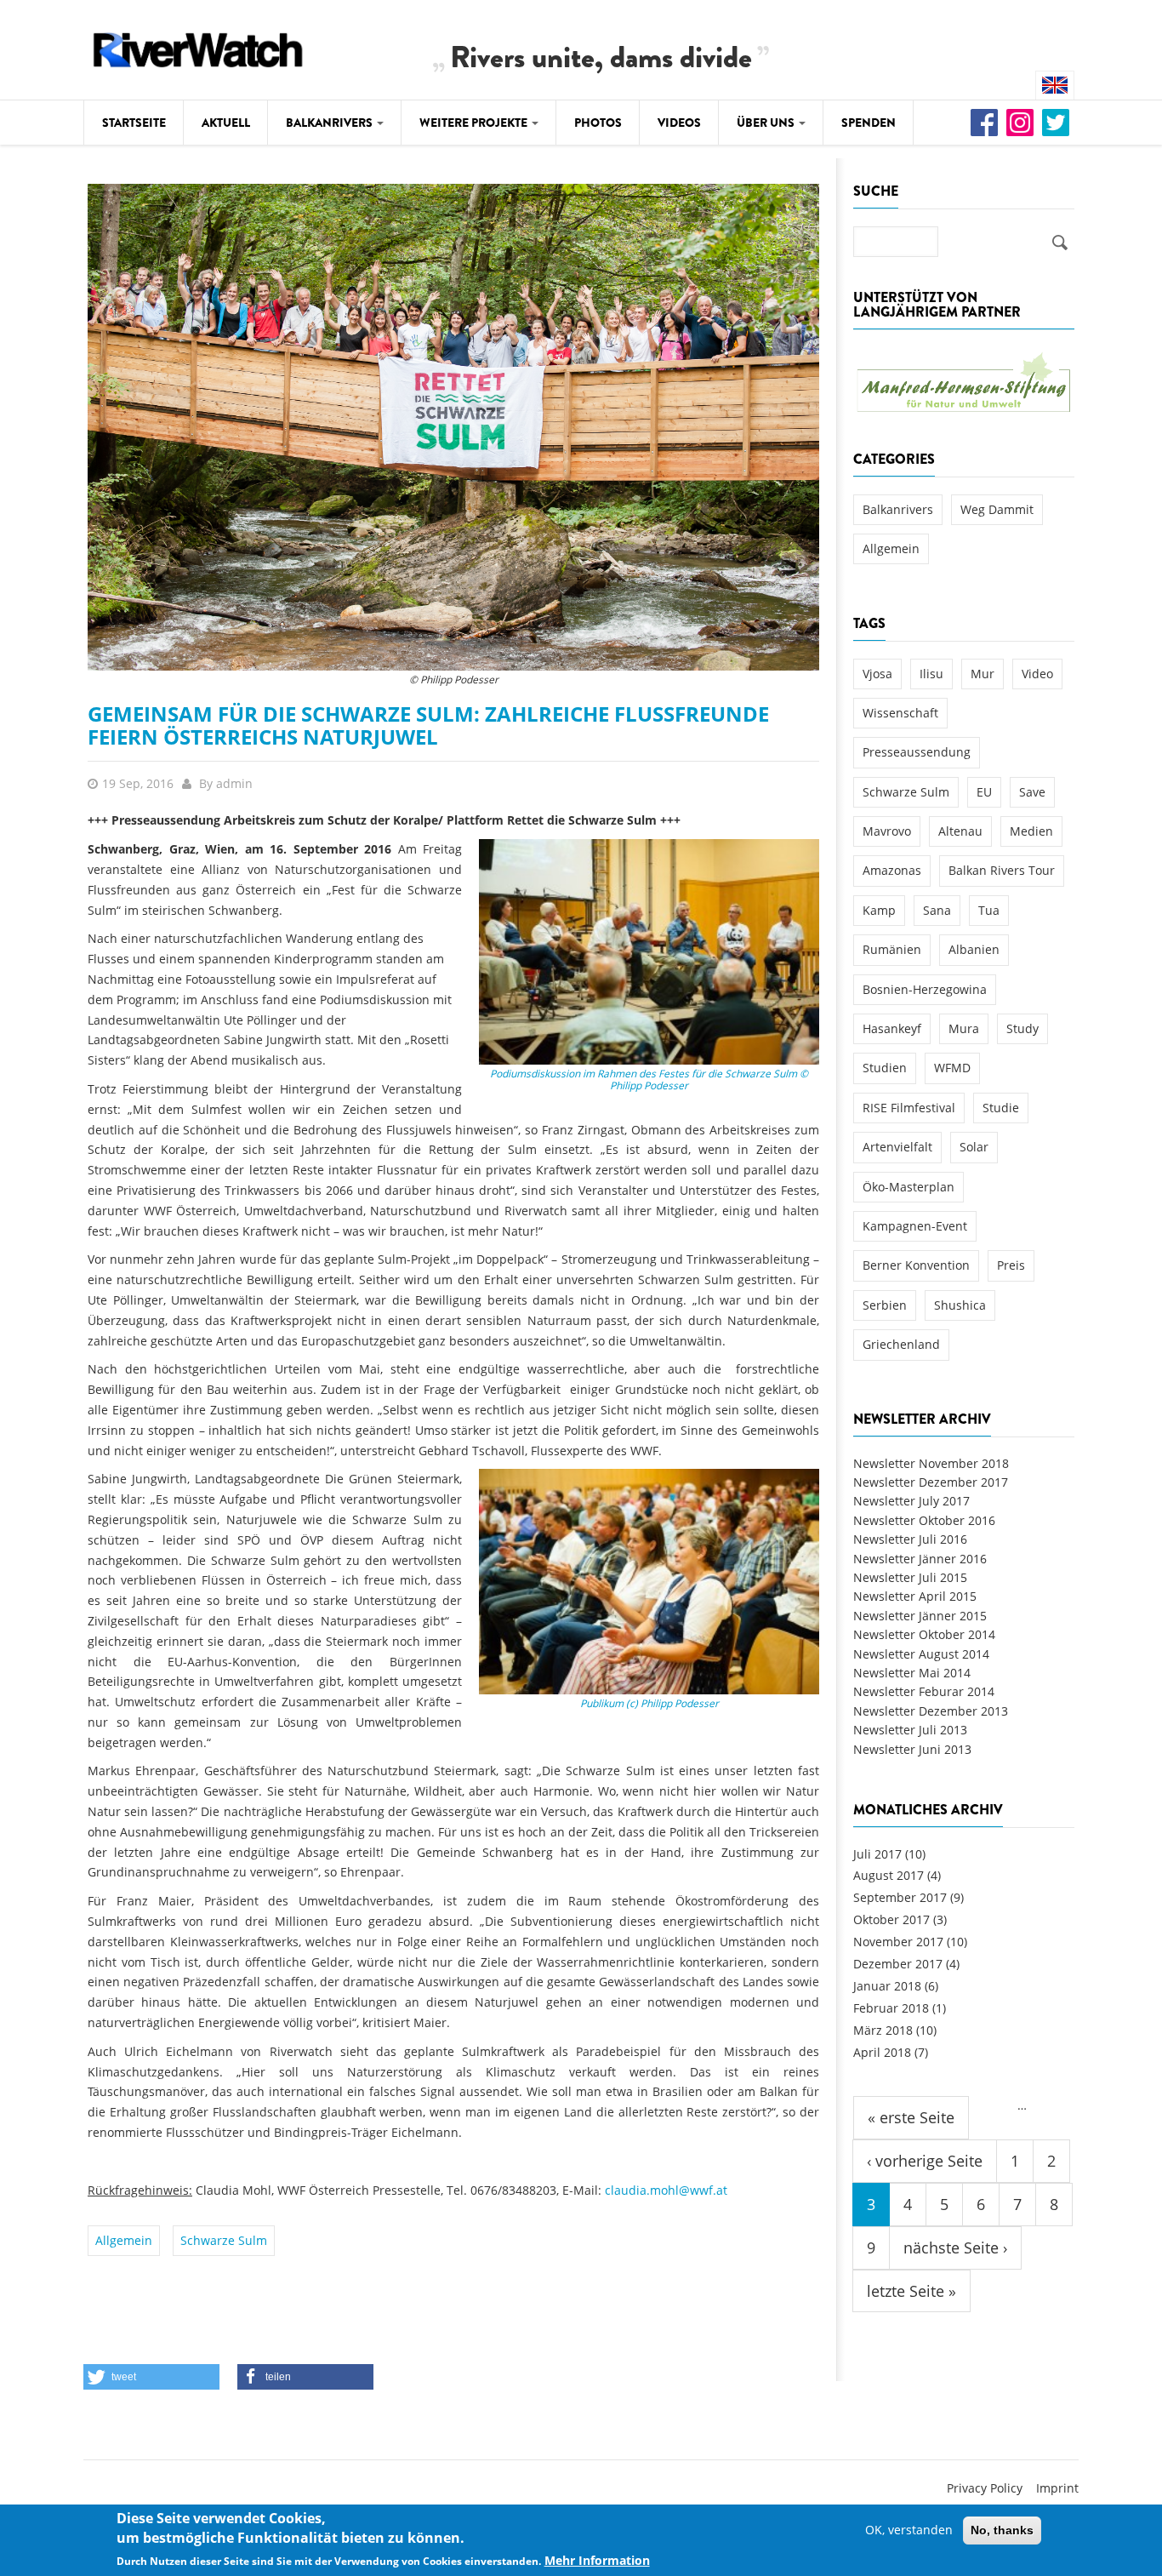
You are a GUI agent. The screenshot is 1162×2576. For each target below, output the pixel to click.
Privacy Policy (985, 2488)
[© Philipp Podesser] (453, 426)
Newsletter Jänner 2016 (920, 1559)
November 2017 (898, 1942)
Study (1022, 1028)
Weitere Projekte (475, 123)
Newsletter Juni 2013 (912, 1749)
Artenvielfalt (897, 1147)
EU (984, 792)
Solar (974, 1147)
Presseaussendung (917, 752)
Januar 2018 (887, 1986)
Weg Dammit (997, 509)
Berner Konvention (916, 1265)
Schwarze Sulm (224, 2240)
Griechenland (901, 1344)
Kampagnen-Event (915, 1226)
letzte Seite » (911, 2291)
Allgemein (124, 2240)
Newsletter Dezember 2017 (931, 1482)
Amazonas (892, 870)
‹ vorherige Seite (925, 2161)
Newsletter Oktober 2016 (924, 1520)
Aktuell (226, 123)
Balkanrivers (330, 123)
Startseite (134, 123)
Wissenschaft (900, 713)
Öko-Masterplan (909, 1187)
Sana (937, 910)
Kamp (879, 910)
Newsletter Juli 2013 (910, 1730)
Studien (885, 1068)
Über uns (767, 123)
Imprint (1057, 2488)
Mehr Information (597, 2560)
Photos (598, 123)
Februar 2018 (891, 2008)
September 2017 (900, 1897)
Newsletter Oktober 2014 (924, 1634)
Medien (1031, 831)
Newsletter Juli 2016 (910, 1539)
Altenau (960, 831)
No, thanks (1002, 2530)
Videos (679, 123)
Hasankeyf (892, 1028)
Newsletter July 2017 (911, 1501)
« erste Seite (911, 2117)
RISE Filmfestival (909, 1108)
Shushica (960, 1305)
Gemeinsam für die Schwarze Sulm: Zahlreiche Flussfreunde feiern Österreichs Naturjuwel (428, 725)
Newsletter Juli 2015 (910, 1577)
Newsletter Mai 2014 (912, 1673)
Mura (964, 1028)
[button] (151, 2377)
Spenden (869, 123)
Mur (983, 674)
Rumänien (892, 949)
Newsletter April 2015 (915, 1596)
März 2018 (883, 2030)
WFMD (952, 1068)
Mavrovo (887, 831)
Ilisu (931, 674)
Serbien (885, 1305)
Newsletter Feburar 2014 (924, 1691)
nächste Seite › (955, 2248)
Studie (1001, 1108)
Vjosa (877, 674)
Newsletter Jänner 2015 (920, 1616)
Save (1032, 792)
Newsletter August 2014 (921, 1654)
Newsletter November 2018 (931, 1463)
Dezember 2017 (898, 1964)
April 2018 (882, 2052)
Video (1037, 674)
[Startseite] (198, 47)
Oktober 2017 (891, 1919)
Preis (1011, 1265)
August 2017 (889, 1875)
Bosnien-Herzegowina (925, 989)
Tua (989, 910)
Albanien (974, 949)
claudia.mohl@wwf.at (666, 2190)
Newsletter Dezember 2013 (931, 1711)
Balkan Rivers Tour (1002, 870)
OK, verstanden (909, 2530)
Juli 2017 (877, 1854)
